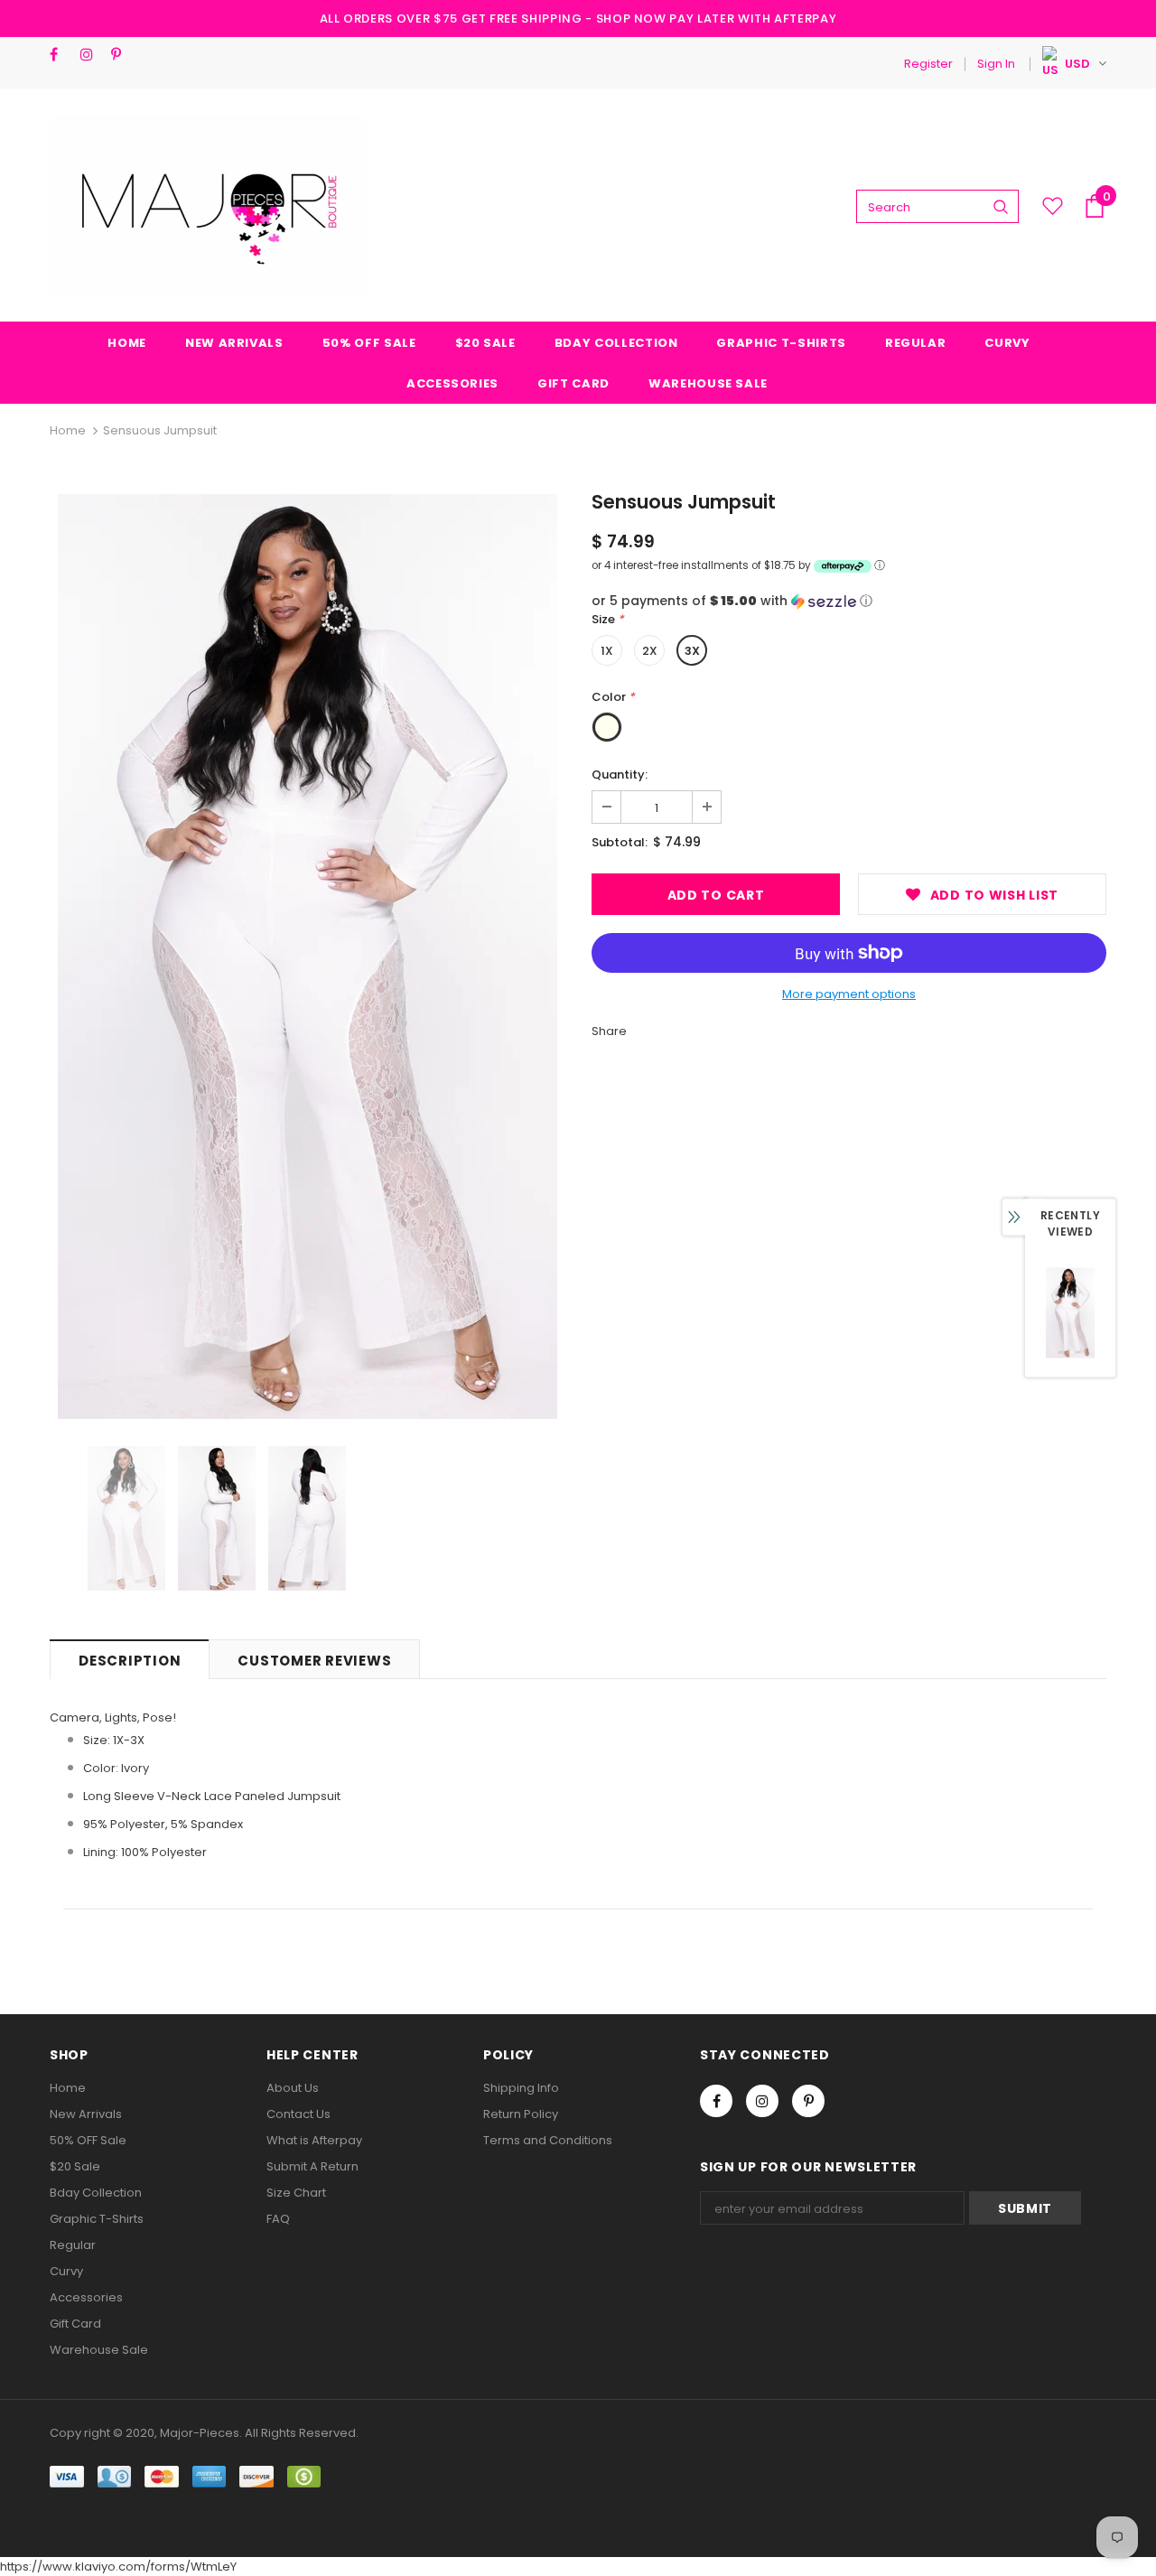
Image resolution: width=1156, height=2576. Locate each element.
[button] (849, 601)
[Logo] (208, 206)
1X (607, 651)
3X (692, 651)
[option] (307, 957)
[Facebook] (61, 55)
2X (650, 651)
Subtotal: (620, 842)
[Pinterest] (122, 55)
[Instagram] (92, 55)
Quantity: (620, 775)
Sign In (996, 64)
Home (68, 430)
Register (928, 64)
